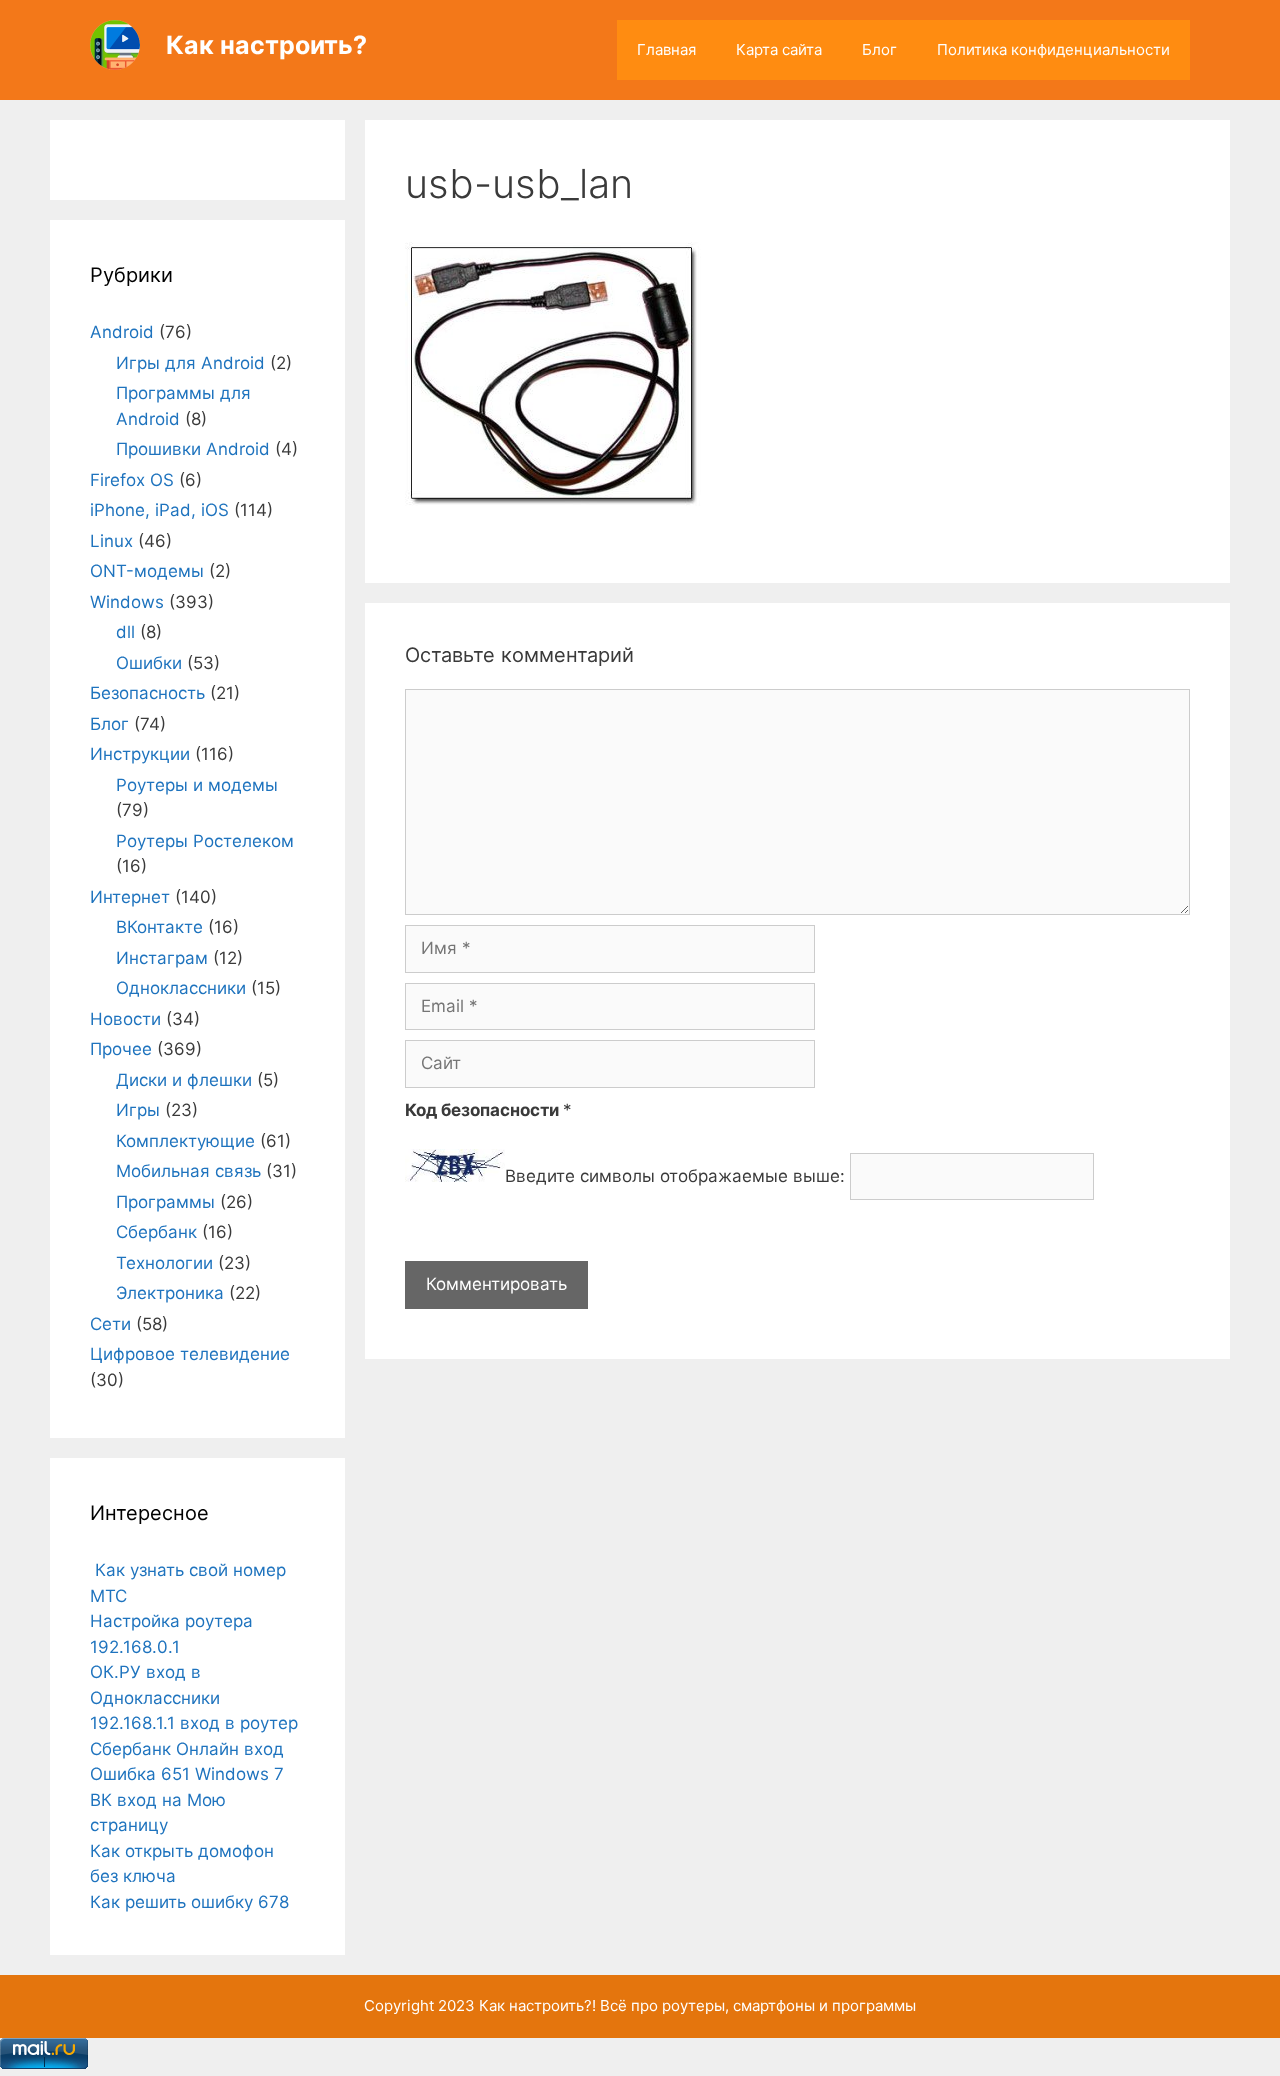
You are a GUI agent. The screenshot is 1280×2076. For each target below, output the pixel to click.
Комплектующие (185, 1141)
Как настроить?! (537, 2005)
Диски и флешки (184, 1080)
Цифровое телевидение (190, 1354)
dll (125, 632)
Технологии (164, 1263)
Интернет (130, 897)
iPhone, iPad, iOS (159, 510)
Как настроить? (266, 45)
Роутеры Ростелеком (205, 841)
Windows (127, 602)
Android (122, 332)
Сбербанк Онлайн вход (187, 1749)
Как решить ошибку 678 (189, 1902)
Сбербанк (156, 1232)
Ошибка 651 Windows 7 (187, 1774)
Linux (111, 541)
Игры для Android (190, 363)
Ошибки (149, 663)
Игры (138, 1110)
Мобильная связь (188, 1171)
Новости (125, 1019)
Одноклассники (181, 988)
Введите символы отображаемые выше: (675, 1176)
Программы (165, 1202)
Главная (666, 49)
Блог (879, 49)
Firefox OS (132, 480)
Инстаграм (162, 958)
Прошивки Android (193, 449)
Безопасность (147, 693)
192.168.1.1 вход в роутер (194, 1723)
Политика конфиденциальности (1053, 49)
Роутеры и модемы (197, 785)
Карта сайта (779, 49)
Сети (110, 1324)
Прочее (121, 1049)
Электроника (170, 1293)
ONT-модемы (147, 571)
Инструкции (140, 754)
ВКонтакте (159, 927)
